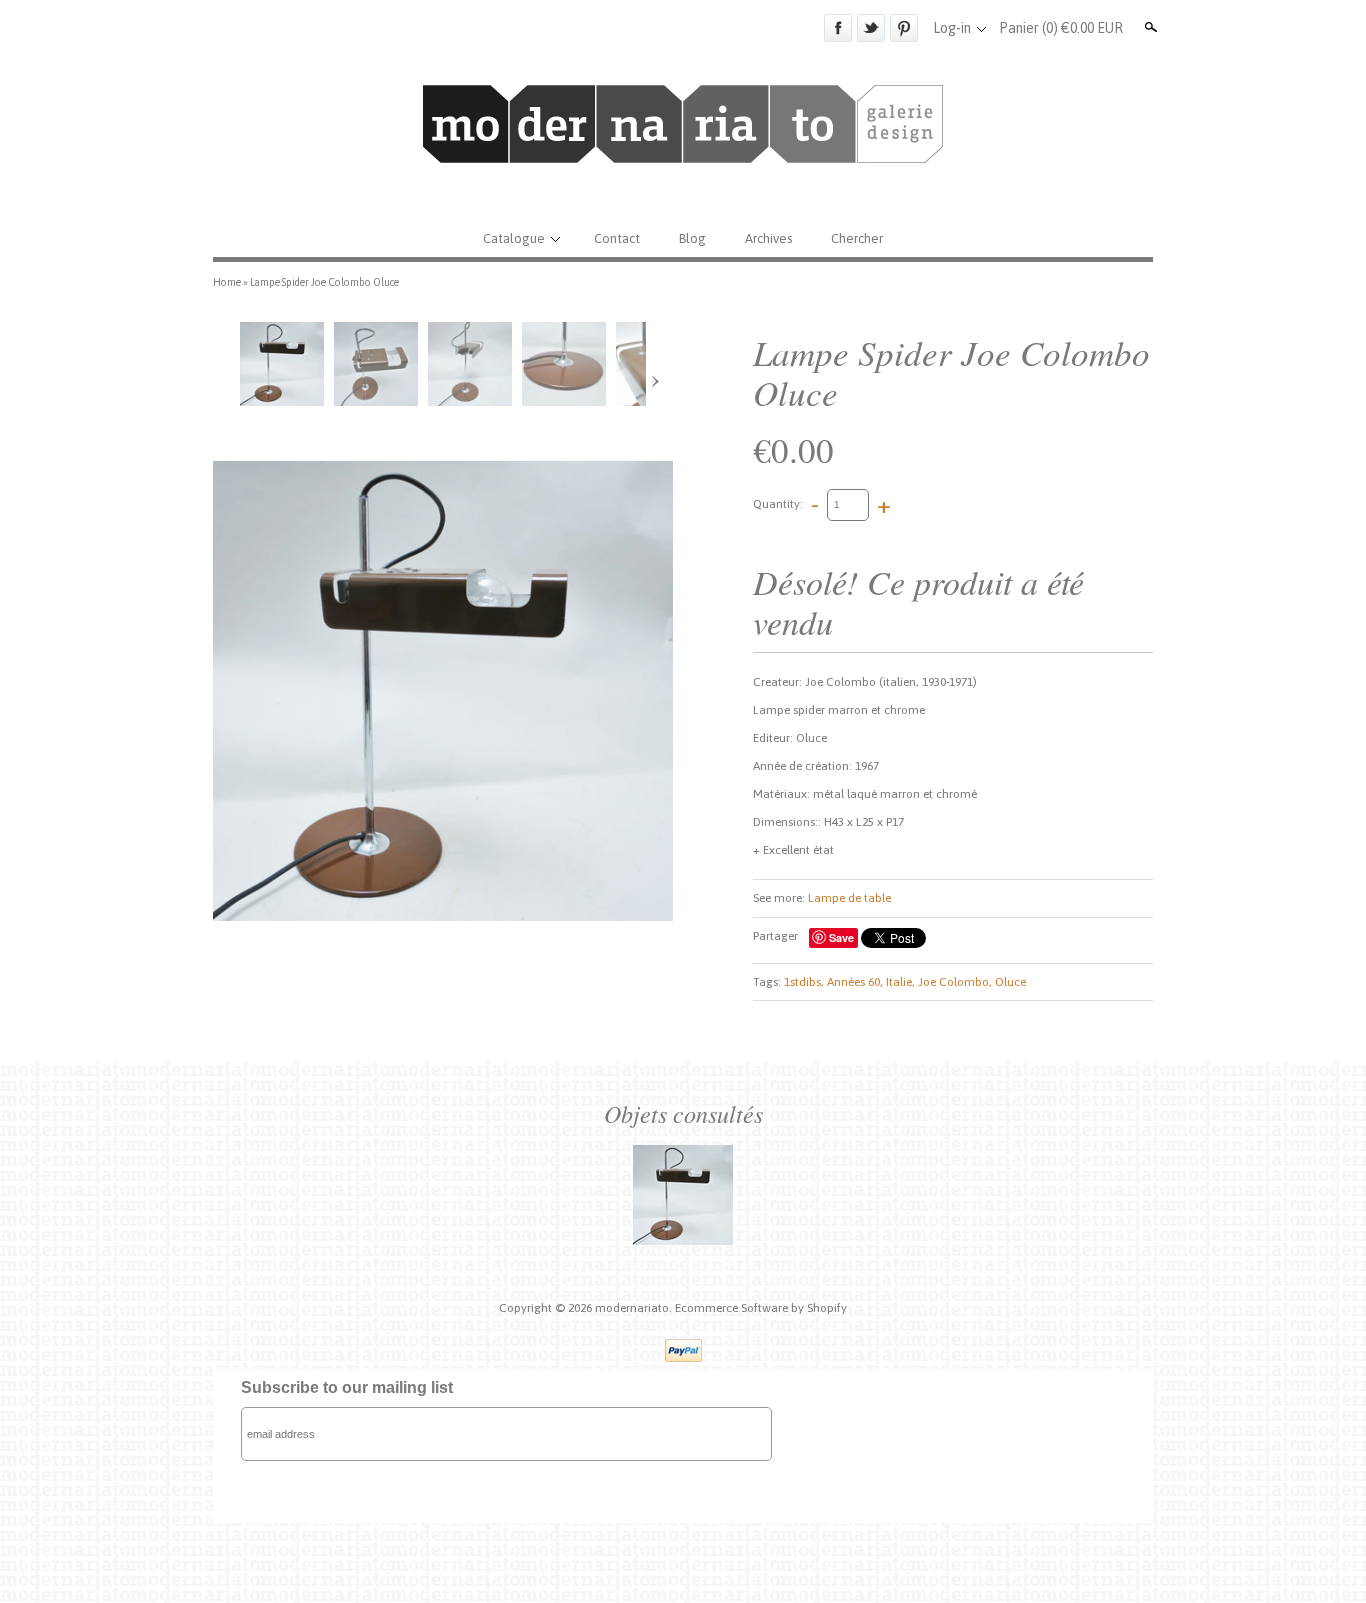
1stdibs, (804, 982)
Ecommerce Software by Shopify (761, 1308)
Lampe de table (849, 898)
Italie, (900, 982)
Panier (1061, 28)
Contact (617, 238)
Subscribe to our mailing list (347, 1387)
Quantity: (778, 504)
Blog (692, 238)
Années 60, (855, 982)
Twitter (871, 28)
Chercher (857, 238)
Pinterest (904, 28)
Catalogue (514, 238)
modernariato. (635, 1308)
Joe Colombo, (955, 982)
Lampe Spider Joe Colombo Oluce (324, 282)
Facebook (838, 28)
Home (227, 282)
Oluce (1010, 982)
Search (1149, 27)
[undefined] (443, 691)
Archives (768, 238)
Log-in (952, 28)
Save (841, 937)
